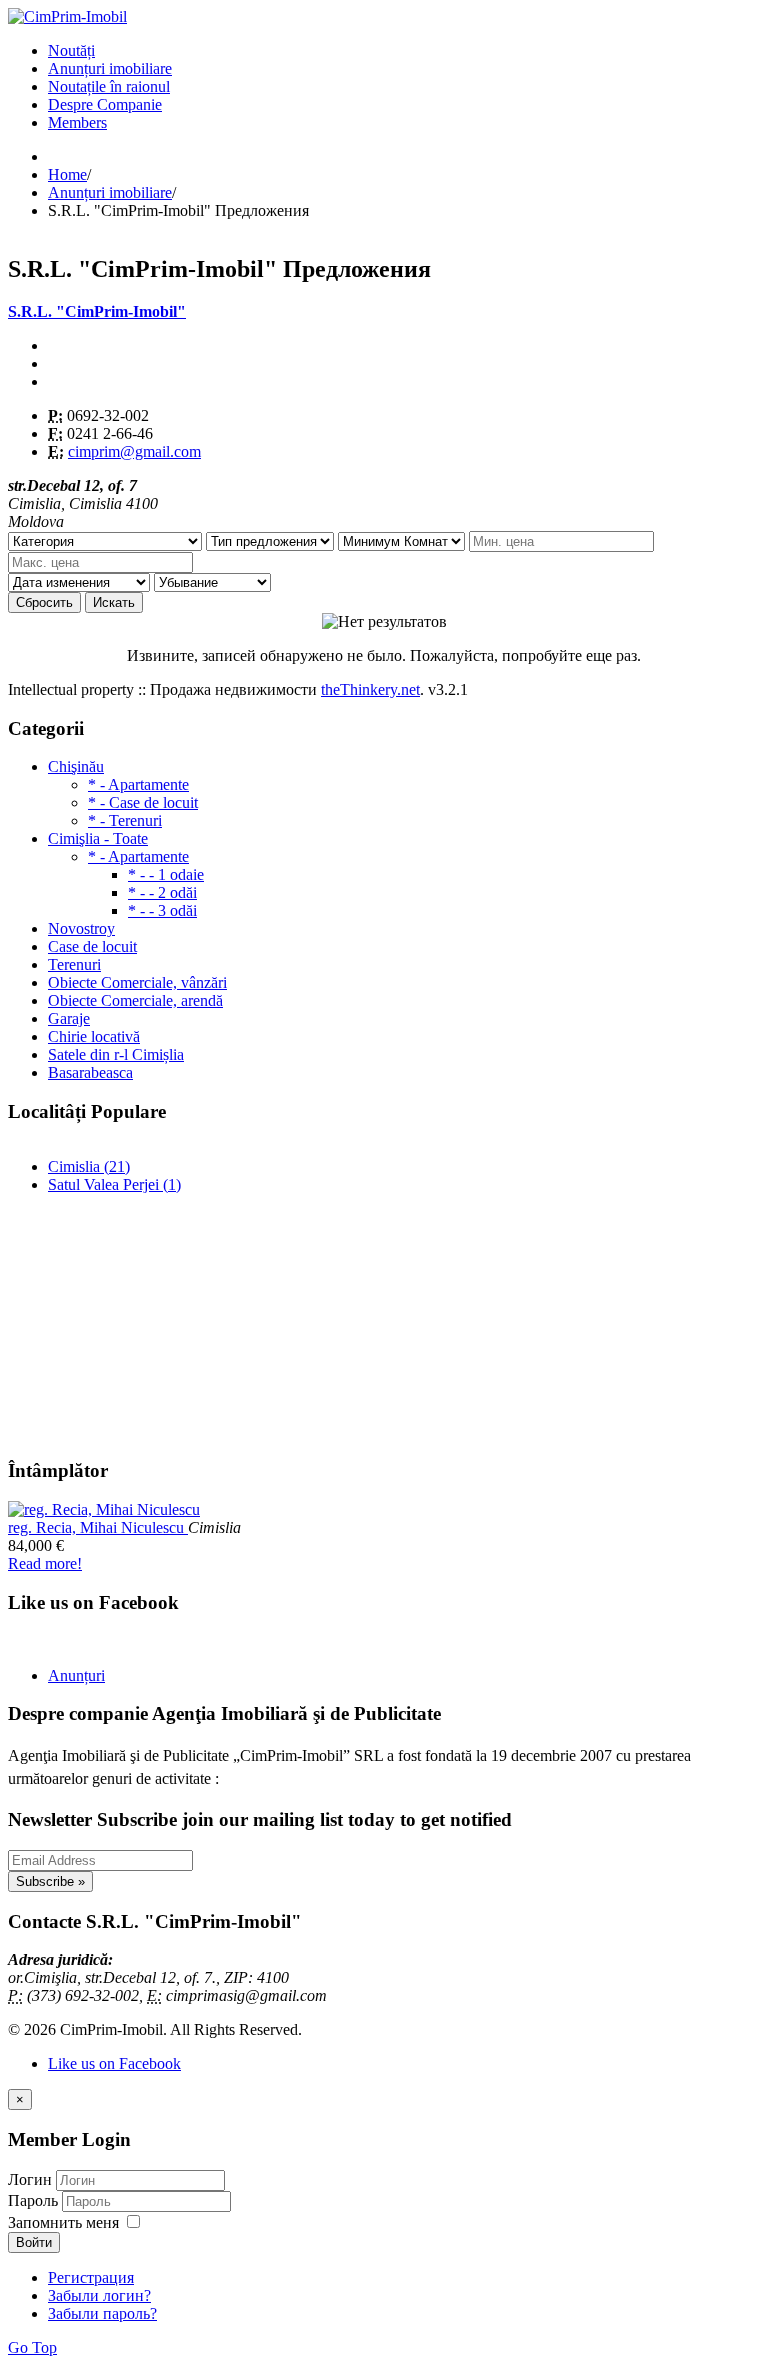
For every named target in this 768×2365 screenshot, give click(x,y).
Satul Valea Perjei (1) (114, 1184)
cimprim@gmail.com (134, 451)
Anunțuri (76, 1675)
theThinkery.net (370, 689)
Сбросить (44, 602)
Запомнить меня (63, 2222)
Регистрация (91, 2277)
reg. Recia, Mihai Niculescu (98, 1527)
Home (67, 174)
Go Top (32, 2347)
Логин (30, 2179)
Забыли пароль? (102, 2313)
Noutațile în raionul (109, 86)
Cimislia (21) (89, 1166)
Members (77, 122)
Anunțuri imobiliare (110, 68)
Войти (34, 2242)
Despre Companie (105, 104)
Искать (114, 602)
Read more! (45, 1563)
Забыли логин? (99, 2295)
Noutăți (71, 50)
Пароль (35, 2200)
